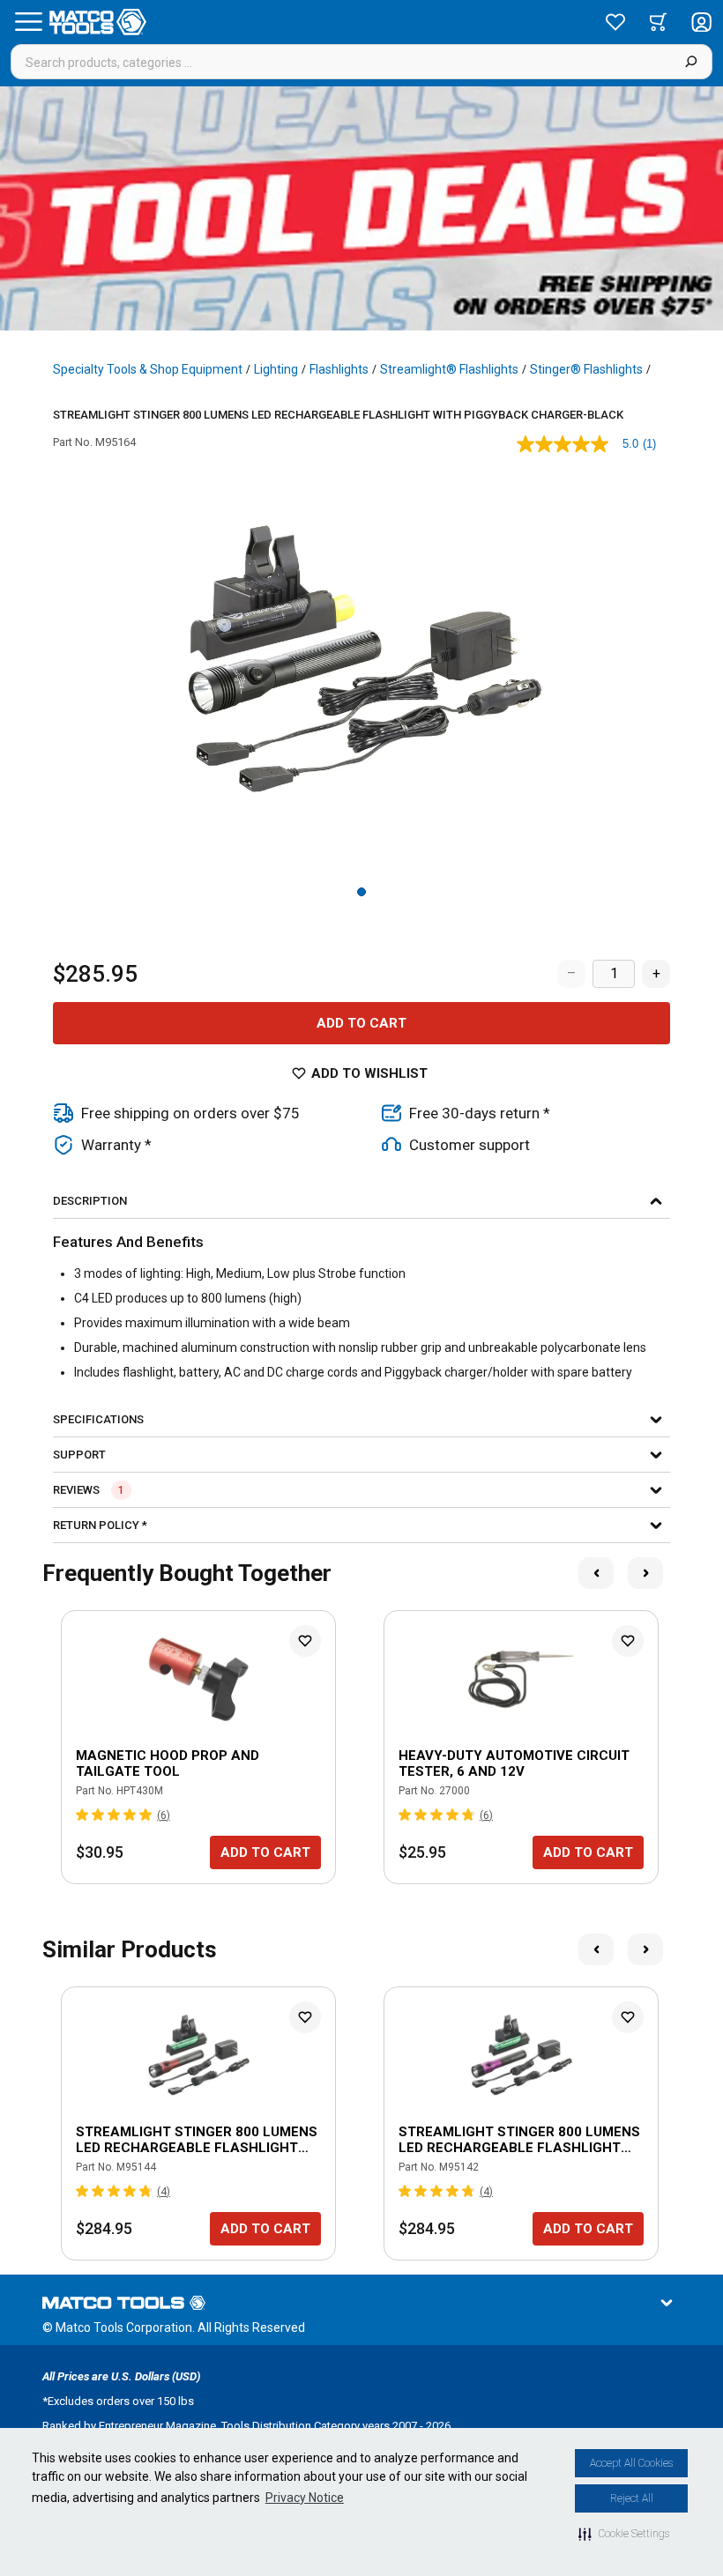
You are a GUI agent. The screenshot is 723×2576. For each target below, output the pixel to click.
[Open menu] (28, 22)
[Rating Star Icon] (83, 1815)
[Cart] (658, 22)
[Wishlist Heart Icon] (305, 1641)
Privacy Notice (305, 2498)
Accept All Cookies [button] (631, 2463)
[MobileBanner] (361, 208)
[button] (624, 2534)
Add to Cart (361, 1023)
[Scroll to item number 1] (361, 892)
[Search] (691, 62)
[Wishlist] (615, 22)
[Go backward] (596, 1573)
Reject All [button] (632, 2498)
